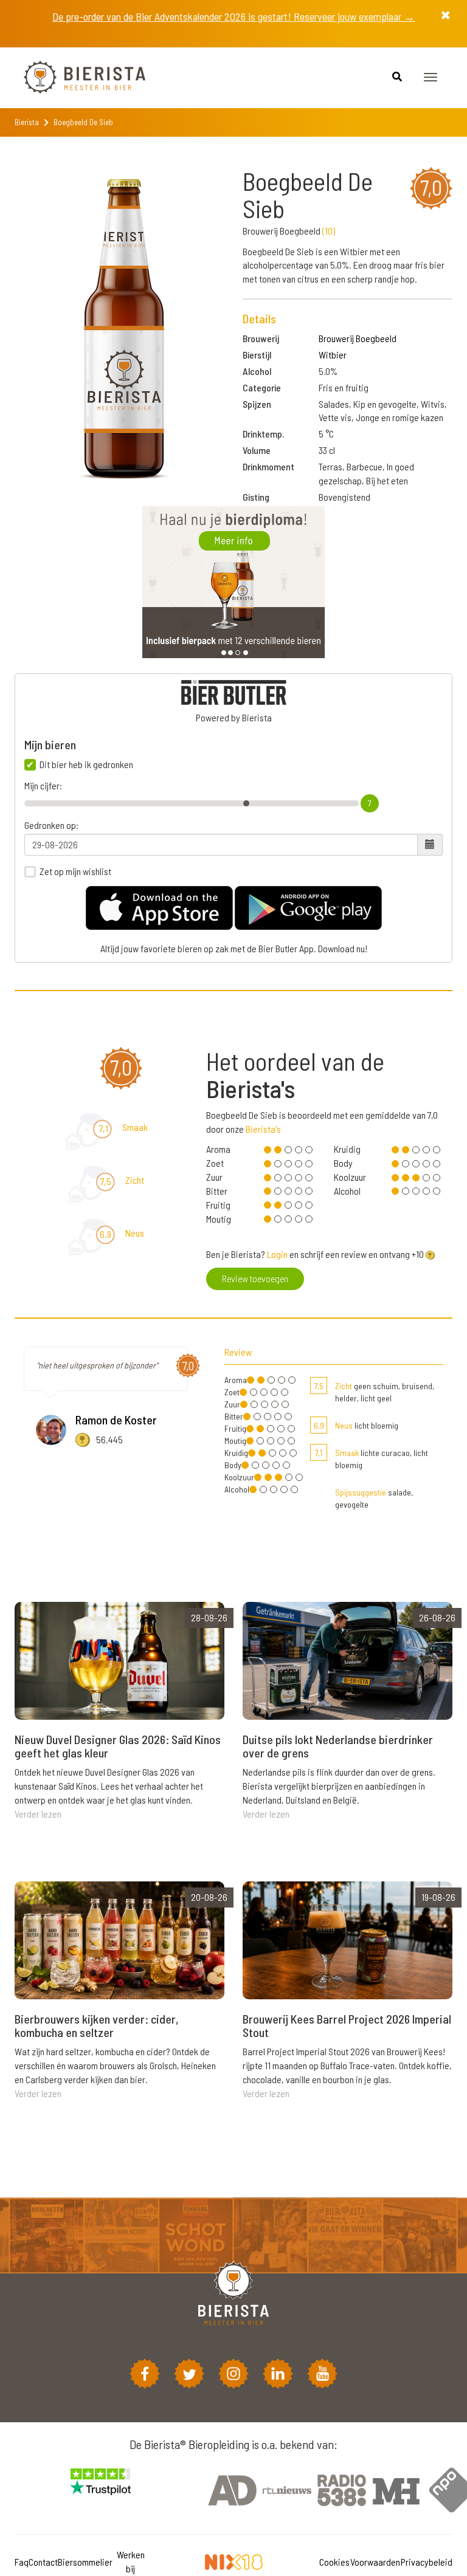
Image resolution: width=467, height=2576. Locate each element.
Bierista (27, 122)
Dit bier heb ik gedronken (86, 764)
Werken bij (131, 2561)
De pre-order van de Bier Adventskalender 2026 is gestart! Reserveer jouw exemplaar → (233, 16)
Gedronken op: (51, 825)
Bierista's (263, 1129)
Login (277, 1254)
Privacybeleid (427, 2562)
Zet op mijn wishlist (75, 871)
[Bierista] (75, 78)
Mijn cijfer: (43, 786)
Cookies (334, 2562)
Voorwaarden (375, 2562)
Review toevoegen (255, 1278)
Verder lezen (38, 1814)
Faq (22, 2562)
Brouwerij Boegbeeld (358, 338)
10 (329, 231)
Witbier (333, 355)
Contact (43, 2562)
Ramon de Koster (116, 1420)
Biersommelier (85, 2562)
